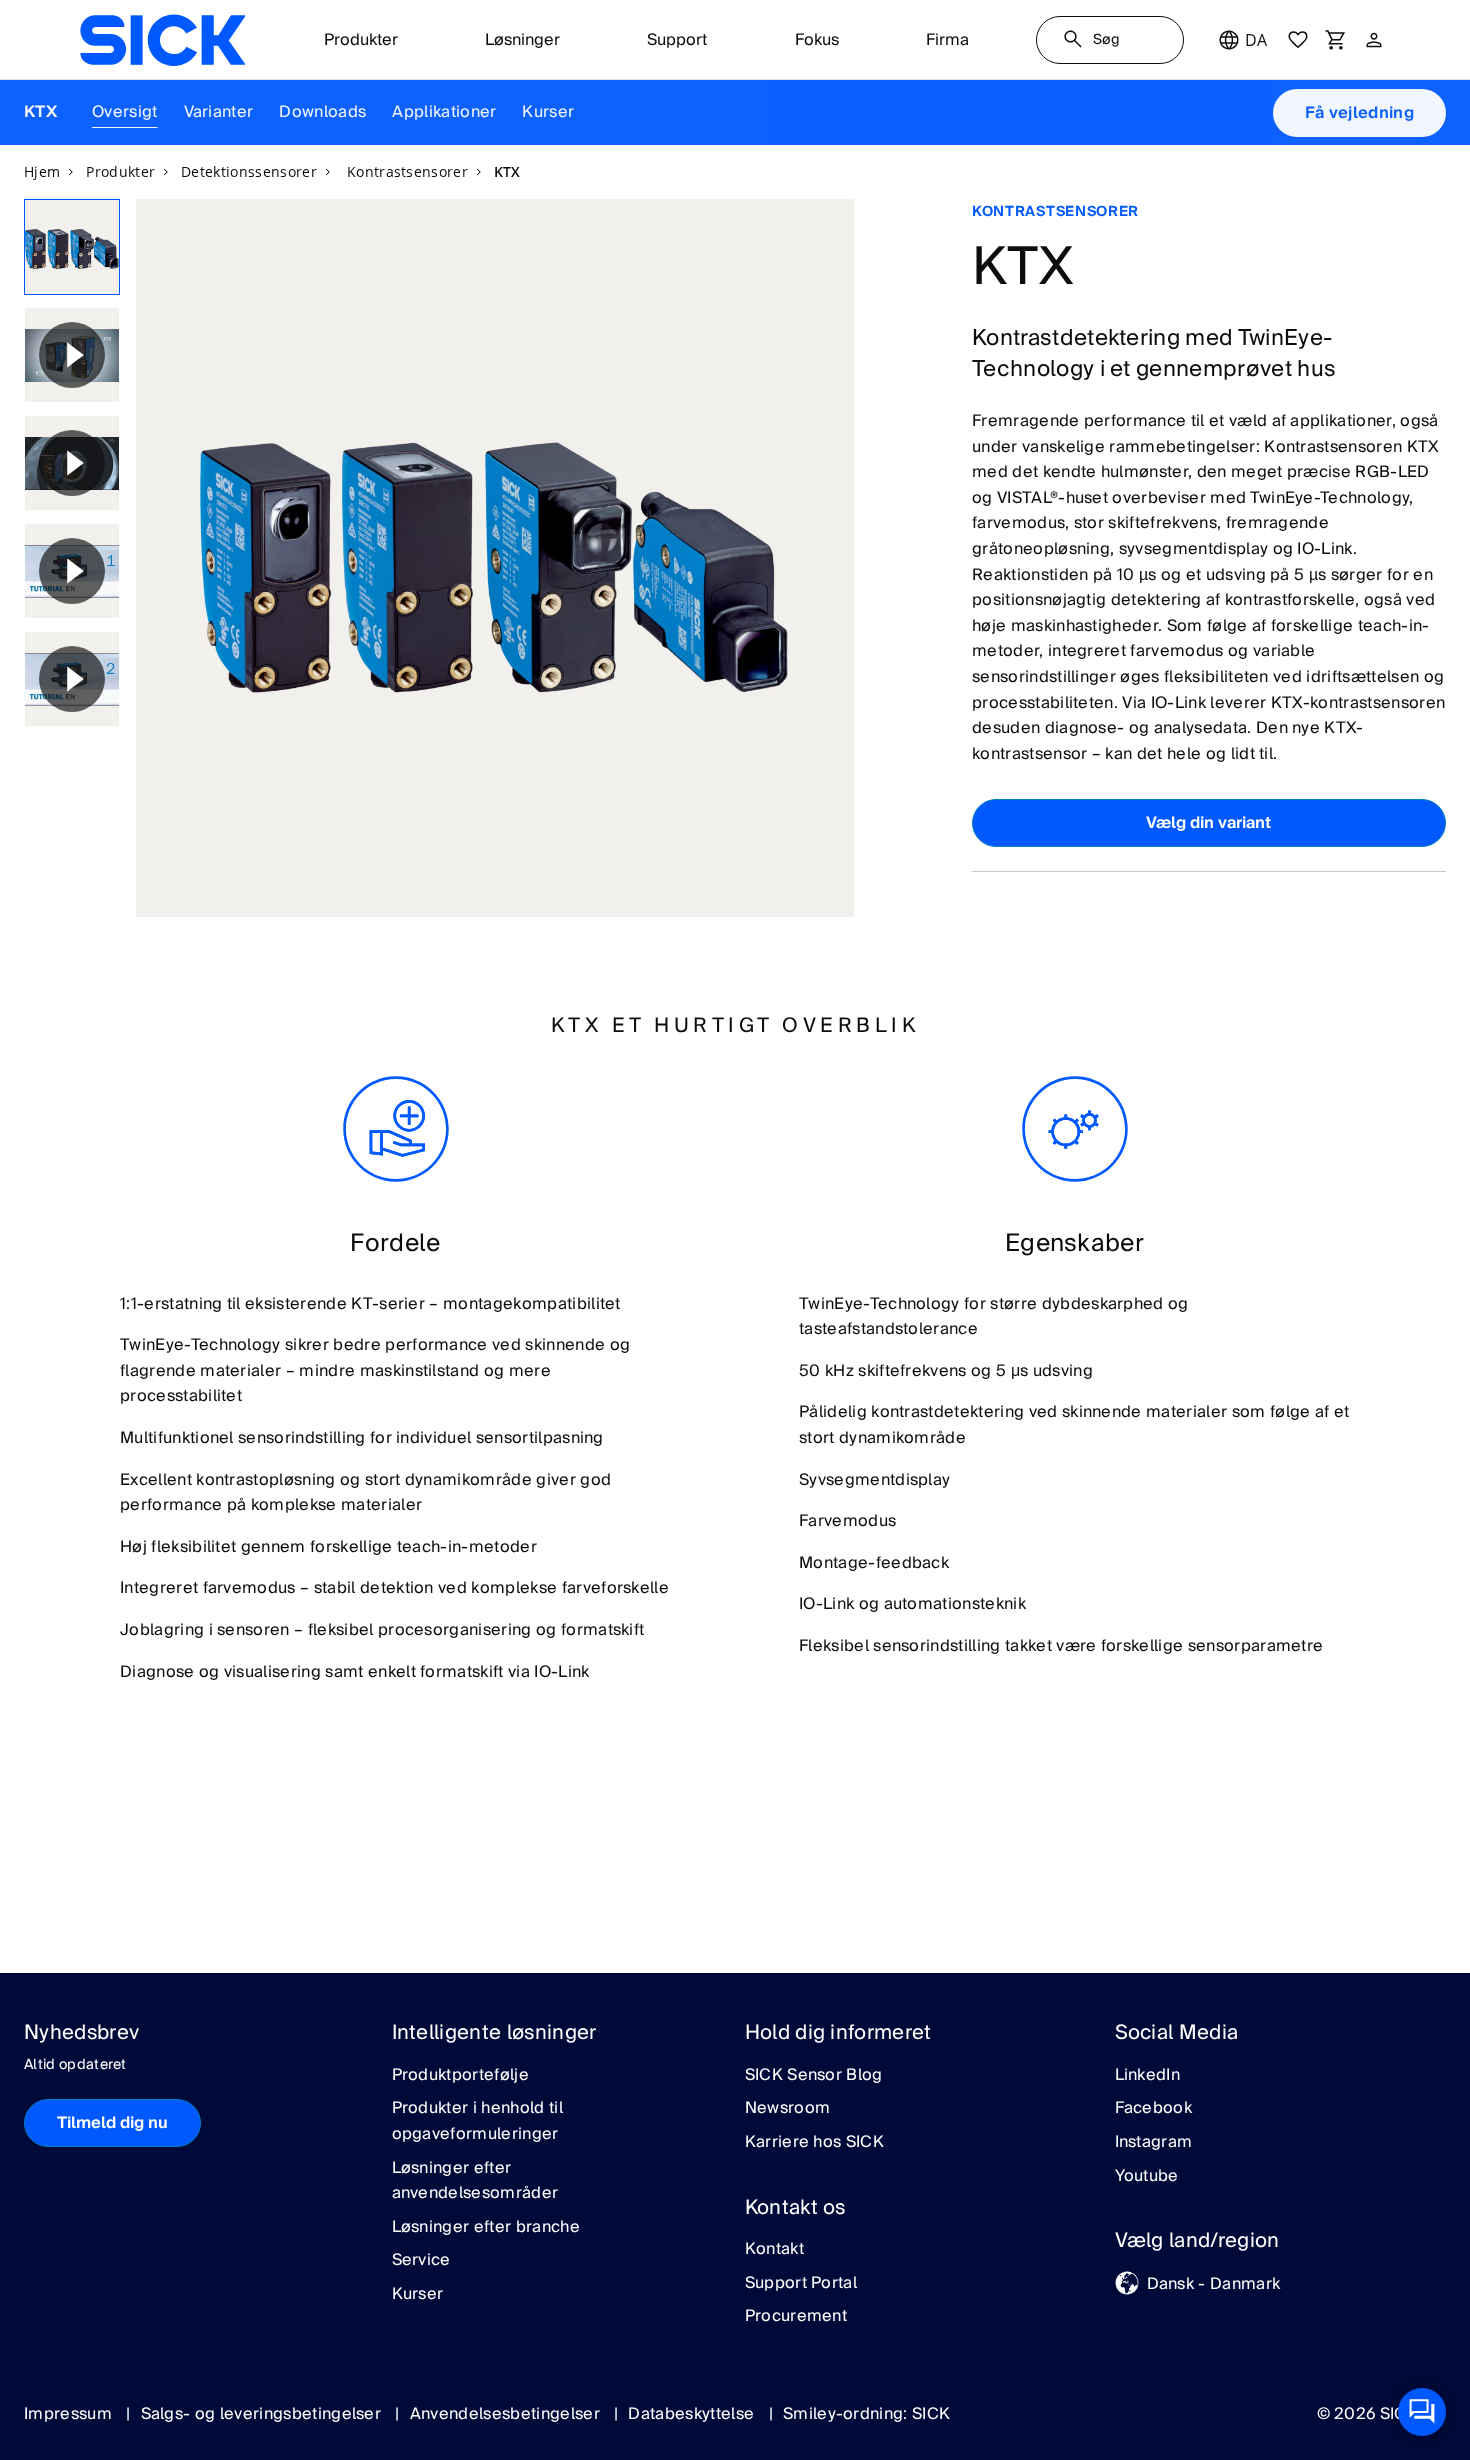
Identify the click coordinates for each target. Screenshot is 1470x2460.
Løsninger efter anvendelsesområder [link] (475, 2181)
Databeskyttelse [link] (693, 2414)
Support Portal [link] (801, 2284)
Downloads (322, 112)
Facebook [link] (1154, 2109)
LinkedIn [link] (1148, 2076)
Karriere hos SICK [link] (814, 2143)
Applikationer (444, 112)
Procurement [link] (796, 2317)
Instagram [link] (1154, 2143)
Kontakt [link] (774, 2250)
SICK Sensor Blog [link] (814, 2076)
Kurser (548, 112)
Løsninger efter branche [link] (486, 2228)
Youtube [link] (1147, 2177)
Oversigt (125, 112)
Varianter (219, 112)
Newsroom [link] (788, 2109)
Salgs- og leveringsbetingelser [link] (263, 2414)
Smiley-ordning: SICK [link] (866, 2414)
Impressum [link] (70, 2414)
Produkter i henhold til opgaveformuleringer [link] (477, 2121)
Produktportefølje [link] (460, 2076)
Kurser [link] (418, 2295)
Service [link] (421, 2261)
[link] (162, 40)
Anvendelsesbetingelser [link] (507, 2414)
